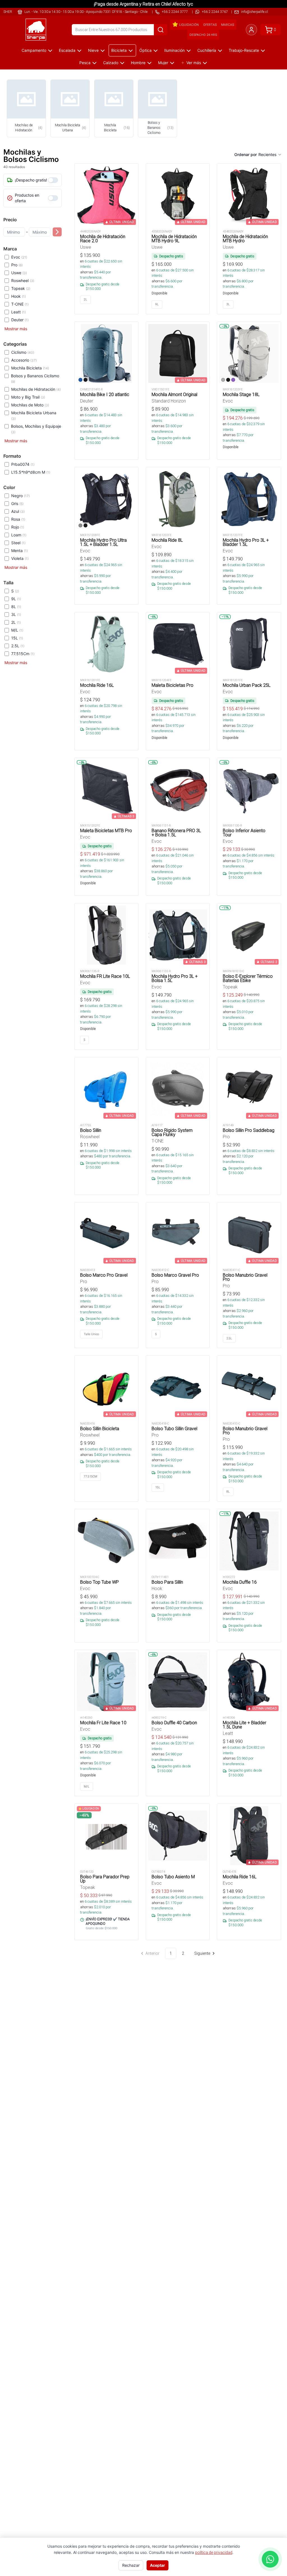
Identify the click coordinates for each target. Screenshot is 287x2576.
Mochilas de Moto (30, 405)
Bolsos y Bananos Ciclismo (35, 379)
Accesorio (24, 360)
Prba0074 (23, 464)
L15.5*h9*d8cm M (31, 472)
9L (16, 599)
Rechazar (131, 2565)
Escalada (67, 50)
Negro (20, 496)
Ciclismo (23, 352)
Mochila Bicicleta (30, 368)
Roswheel (23, 281)
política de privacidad (214, 2552)
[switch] (53, 180)
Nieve (93, 50)
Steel (18, 543)
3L (16, 614)
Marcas (228, 25)
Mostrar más (16, 329)
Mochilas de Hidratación (36, 389)
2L (16, 622)
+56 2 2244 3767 (215, 12)
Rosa (18, 519)
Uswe (19, 273)
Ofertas (210, 25)
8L (16, 607)
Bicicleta (119, 50)
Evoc (19, 257)
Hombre (138, 63)
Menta (19, 551)
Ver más (194, 63)
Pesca (85, 63)
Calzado (111, 63)
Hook (18, 296)
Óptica (145, 50)
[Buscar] (161, 30)
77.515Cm (23, 654)
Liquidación (189, 25)
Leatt (18, 312)
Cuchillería (207, 50)
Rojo (18, 527)
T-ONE (20, 304)
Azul (18, 511)
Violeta (20, 558)
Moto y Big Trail (28, 397)
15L (17, 638)
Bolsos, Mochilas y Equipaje (36, 429)
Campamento (34, 50)
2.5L (18, 646)
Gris (17, 503)
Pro (17, 265)
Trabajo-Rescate (244, 50)
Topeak (21, 288)
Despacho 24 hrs (203, 35)
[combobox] (270, 155)
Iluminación (174, 50)
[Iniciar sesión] (251, 30)
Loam (19, 535)
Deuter (20, 320)
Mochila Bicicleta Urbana (34, 416)
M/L (17, 630)
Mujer (163, 63)
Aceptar (158, 2565)
